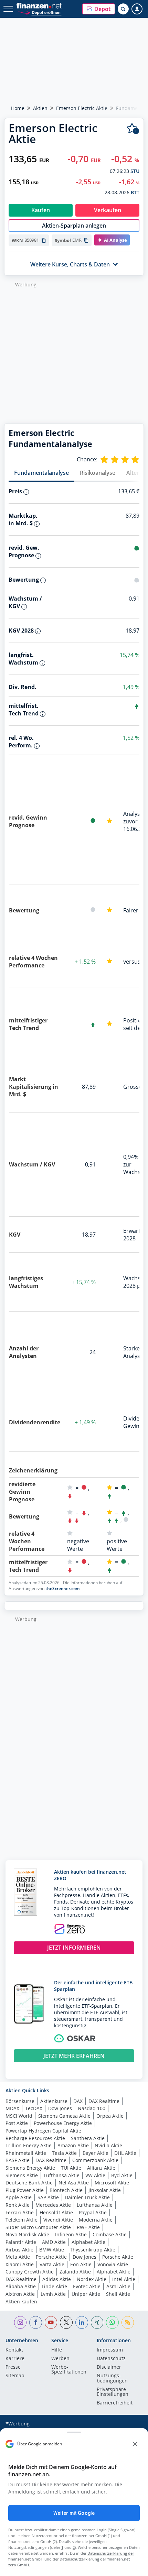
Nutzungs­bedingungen (112, 2378)
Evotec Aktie (87, 2286)
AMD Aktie (54, 2242)
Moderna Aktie (96, 2220)
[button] (99, 9)
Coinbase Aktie (110, 2234)
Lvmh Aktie (53, 2294)
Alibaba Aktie (21, 2286)
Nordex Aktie (92, 2279)
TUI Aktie (71, 2168)
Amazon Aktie (73, 2145)
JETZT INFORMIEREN (74, 1948)
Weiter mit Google (74, 2513)
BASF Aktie (18, 2160)
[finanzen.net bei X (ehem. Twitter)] (66, 2322)
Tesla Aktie (64, 2153)
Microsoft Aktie (112, 2183)
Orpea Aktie (110, 2116)
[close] (135, 2444)
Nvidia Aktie (108, 2145)
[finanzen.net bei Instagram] (20, 2322)
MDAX (12, 2108)
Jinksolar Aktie (105, 2190)
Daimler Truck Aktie (87, 2197)
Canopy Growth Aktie (30, 2272)
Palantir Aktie (21, 2242)
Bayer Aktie (96, 2153)
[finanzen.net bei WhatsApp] (112, 2322)
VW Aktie (95, 2175)
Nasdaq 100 (92, 2108)
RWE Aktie (88, 2227)
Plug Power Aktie (25, 2190)
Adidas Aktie (57, 2279)
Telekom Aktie (22, 2220)
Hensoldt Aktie (56, 2212)
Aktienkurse (54, 2101)
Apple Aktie (19, 2197)
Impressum (110, 2350)
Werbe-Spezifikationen (69, 2370)
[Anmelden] (137, 9)
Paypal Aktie (93, 2212)
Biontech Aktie (66, 2190)
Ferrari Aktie (20, 2212)
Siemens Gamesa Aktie (64, 2116)
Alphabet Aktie (88, 2242)
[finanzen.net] (39, 6)
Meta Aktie (18, 2257)
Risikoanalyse (98, 473)
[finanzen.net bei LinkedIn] (82, 2322)
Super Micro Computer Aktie (38, 2227)
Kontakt (14, 2350)
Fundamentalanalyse (41, 473)
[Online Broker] (40, 12)
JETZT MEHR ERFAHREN (74, 2056)
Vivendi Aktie (58, 2220)
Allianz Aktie (101, 2168)
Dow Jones (60, 2108)
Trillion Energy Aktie (29, 2145)
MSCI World (19, 2116)
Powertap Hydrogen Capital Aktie (43, 2131)
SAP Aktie (48, 2197)
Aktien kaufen (21, 2301)
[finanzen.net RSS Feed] (128, 2322)
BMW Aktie (52, 2250)
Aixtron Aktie (20, 2294)
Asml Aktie (118, 2286)
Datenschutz (111, 2359)
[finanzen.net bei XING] (97, 2322)
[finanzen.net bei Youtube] (51, 2322)
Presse (13, 2367)
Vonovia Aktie (113, 2264)
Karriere (15, 2359)
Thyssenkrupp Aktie (93, 2250)
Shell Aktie (118, 2294)
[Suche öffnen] (123, 9)
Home (18, 108)
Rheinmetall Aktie (26, 2153)
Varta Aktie (52, 2264)
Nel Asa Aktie (74, 2183)
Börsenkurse (20, 2101)
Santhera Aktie (88, 2138)
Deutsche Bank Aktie (29, 2183)
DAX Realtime (104, 2101)
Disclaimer (109, 2367)
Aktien (40, 108)
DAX (78, 2101)
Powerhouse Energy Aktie (63, 2123)
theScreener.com (62, 1588)
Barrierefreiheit (115, 2403)
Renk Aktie (18, 2205)
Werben (60, 2359)
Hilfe (57, 2350)
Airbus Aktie (19, 2250)
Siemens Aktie (22, 2175)
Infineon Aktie (71, 2234)
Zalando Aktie (75, 2272)
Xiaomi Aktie (20, 2264)
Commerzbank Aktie (95, 2160)
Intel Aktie (124, 2279)
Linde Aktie (54, 2286)
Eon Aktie (81, 2264)
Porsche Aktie (51, 2257)
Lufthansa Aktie (62, 2175)
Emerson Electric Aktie (82, 108)
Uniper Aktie (86, 2294)
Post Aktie (17, 2123)
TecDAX (34, 2108)
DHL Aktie (125, 2153)
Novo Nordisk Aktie (27, 2234)
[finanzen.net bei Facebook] (36, 2322)
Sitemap (15, 2376)
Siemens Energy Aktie (30, 2168)
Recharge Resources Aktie (35, 2138)
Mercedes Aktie (53, 2205)
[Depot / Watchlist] (133, 129)
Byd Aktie (122, 2175)
